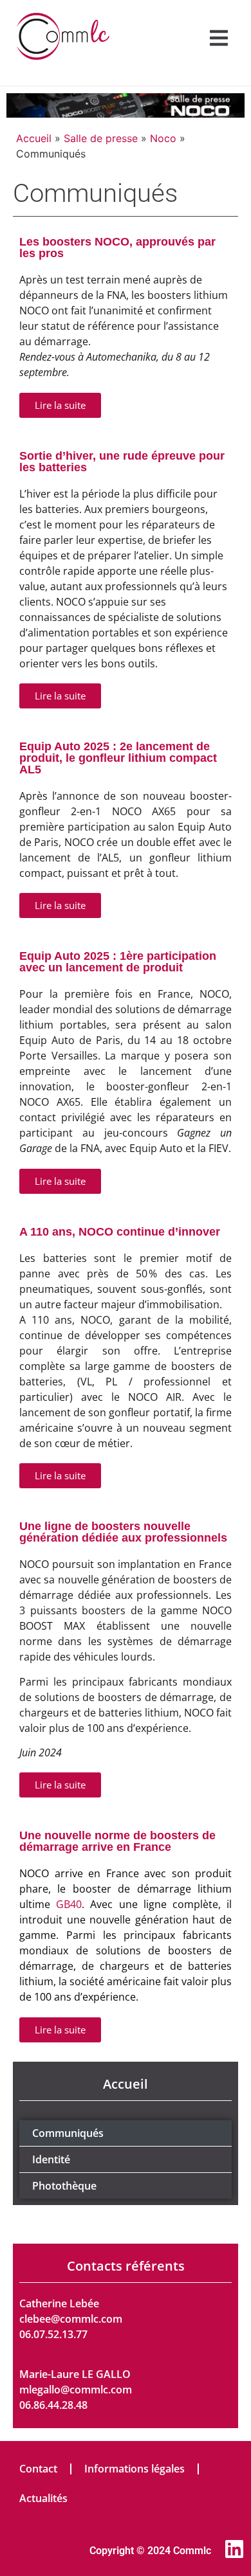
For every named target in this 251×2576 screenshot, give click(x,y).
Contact (38, 2469)
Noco (163, 138)
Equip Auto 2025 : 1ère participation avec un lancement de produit (118, 962)
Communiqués (68, 2133)
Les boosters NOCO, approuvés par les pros (117, 248)
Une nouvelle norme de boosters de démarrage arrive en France (117, 1841)
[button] (219, 38)
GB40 (69, 1904)
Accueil (34, 138)
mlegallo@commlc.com (76, 2390)
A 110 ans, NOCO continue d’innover (120, 1232)
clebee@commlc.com (71, 2319)
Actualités (43, 2498)
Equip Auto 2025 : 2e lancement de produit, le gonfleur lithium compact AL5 (118, 758)
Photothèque (64, 2186)
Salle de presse (101, 138)
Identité (51, 2159)
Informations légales (135, 2469)
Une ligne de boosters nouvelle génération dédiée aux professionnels (123, 1532)
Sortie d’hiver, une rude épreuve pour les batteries (122, 462)
